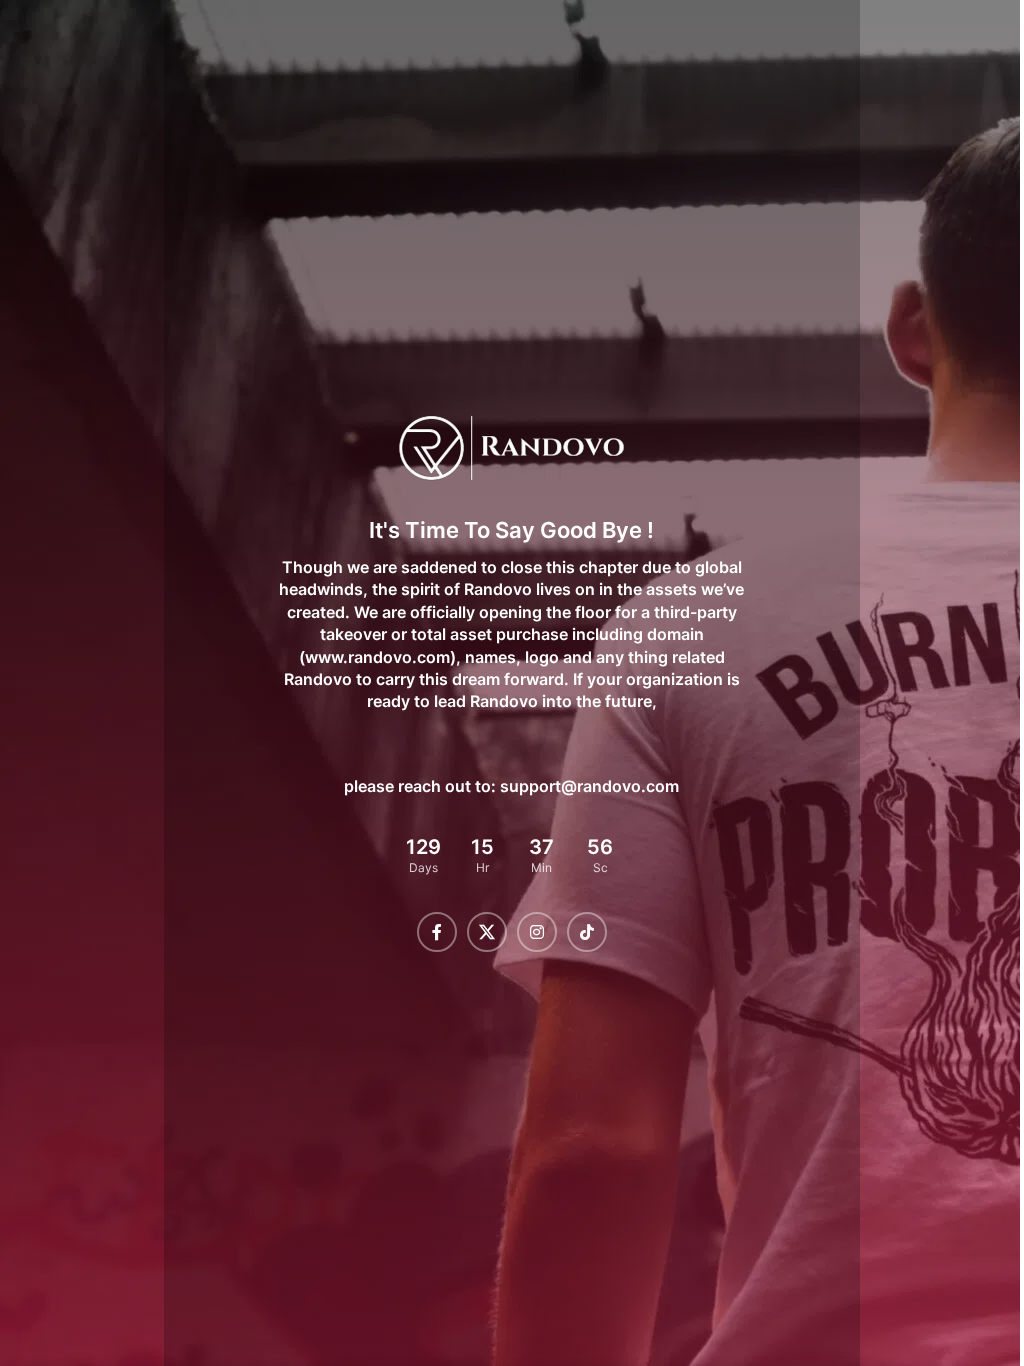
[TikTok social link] (579, 932)
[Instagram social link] (529, 932)
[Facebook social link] (429, 932)
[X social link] (479, 932)
